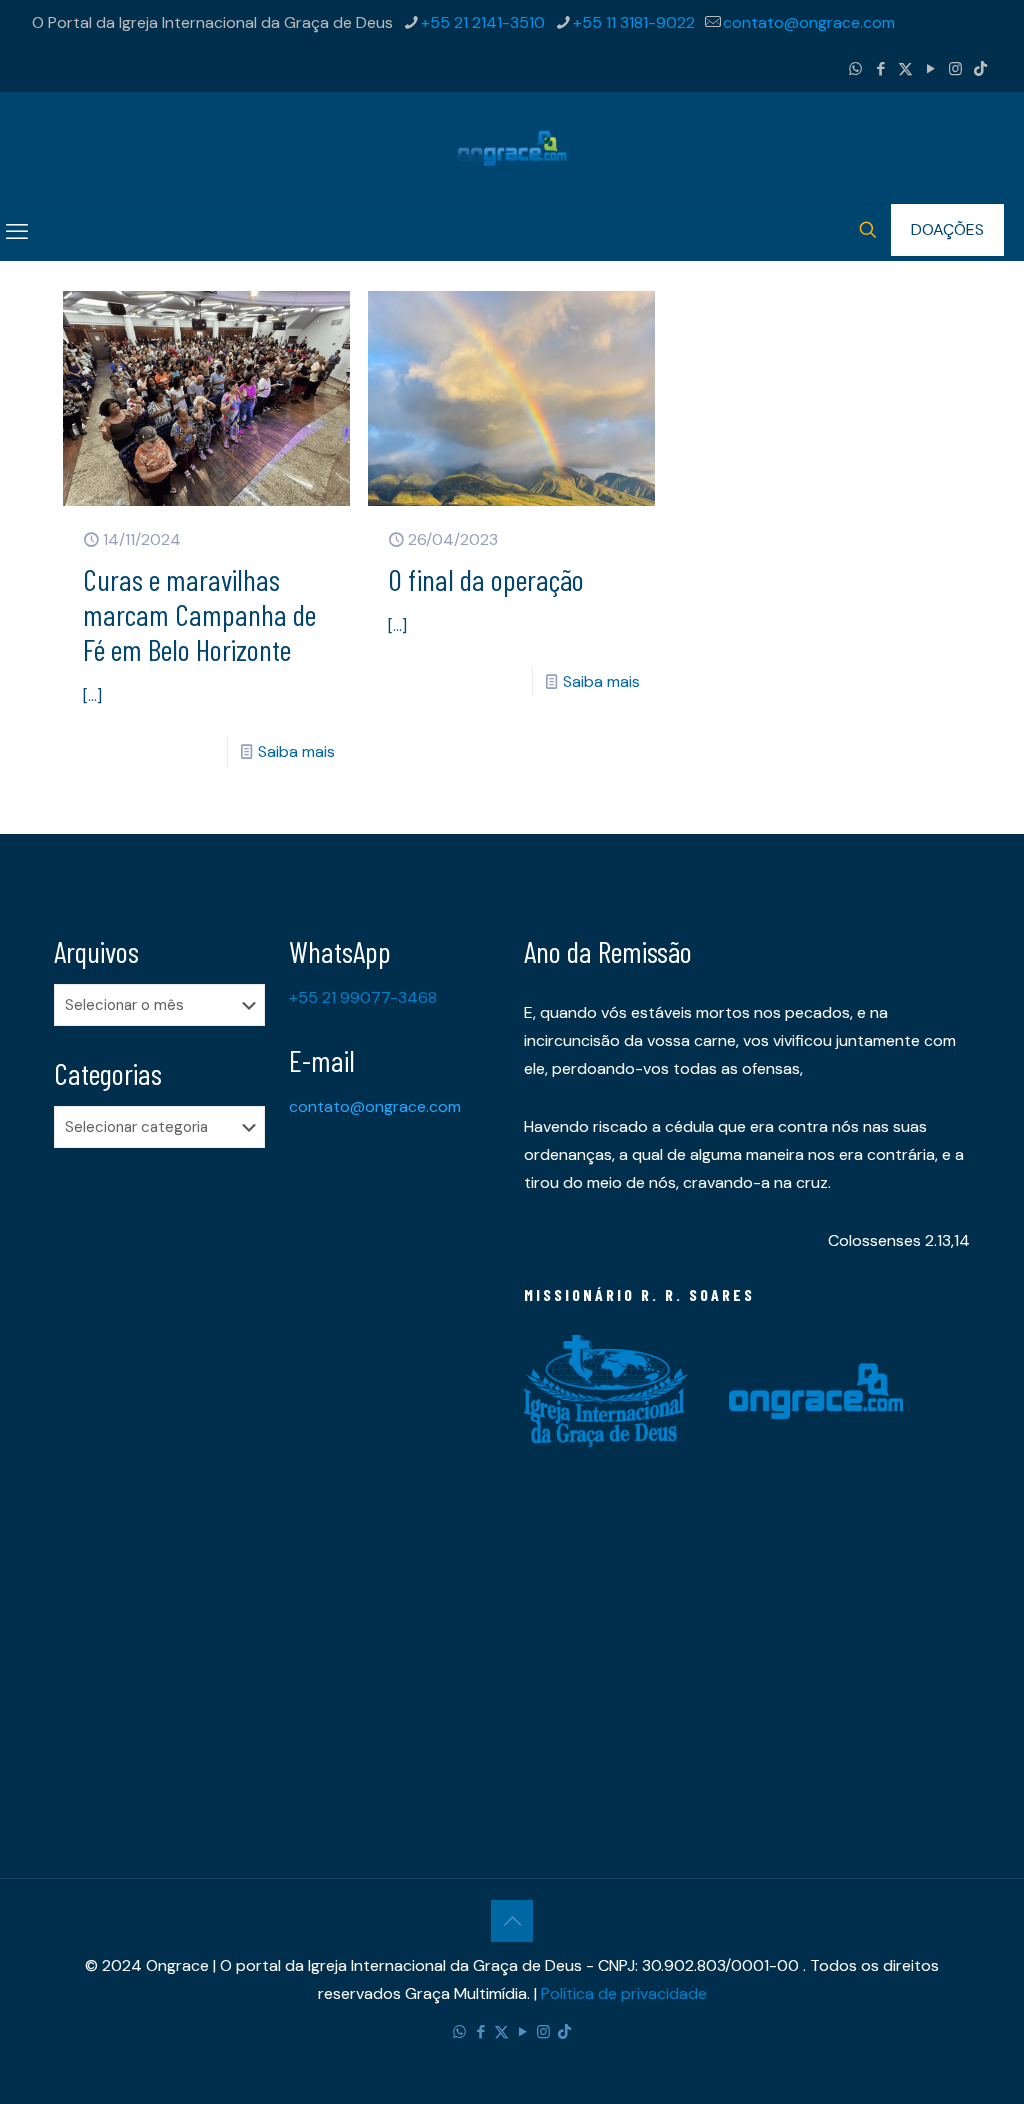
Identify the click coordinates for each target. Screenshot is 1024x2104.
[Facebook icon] (880, 69)
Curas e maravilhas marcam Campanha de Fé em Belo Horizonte (199, 614)
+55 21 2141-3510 (483, 22)
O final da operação (486, 579)
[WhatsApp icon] (855, 69)
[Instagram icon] (955, 69)
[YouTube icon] (930, 69)
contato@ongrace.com (809, 22)
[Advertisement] (159, 1478)
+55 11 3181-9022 (634, 22)
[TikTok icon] (980, 69)
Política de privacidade (624, 1993)
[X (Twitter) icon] (905, 69)
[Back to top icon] (512, 1921)
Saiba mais (296, 751)
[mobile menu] (17, 232)
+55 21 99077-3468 (363, 997)
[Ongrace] (512, 147)
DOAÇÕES (947, 229)
